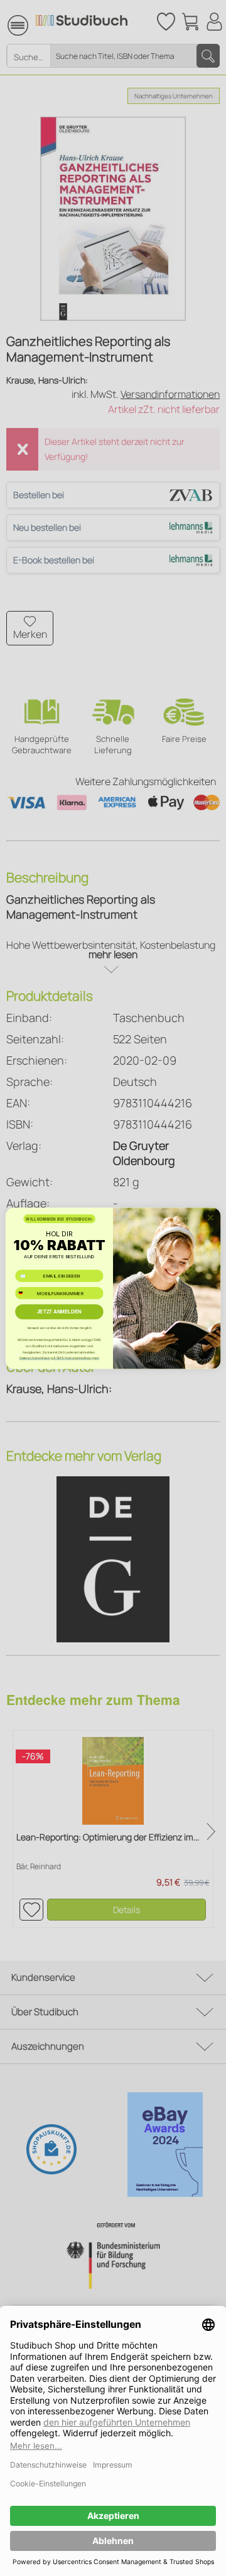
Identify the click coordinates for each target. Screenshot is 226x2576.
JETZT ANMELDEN (59, 1312)
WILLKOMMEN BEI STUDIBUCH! (59, 1218)
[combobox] (25, 1293)
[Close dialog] (211, 1218)
